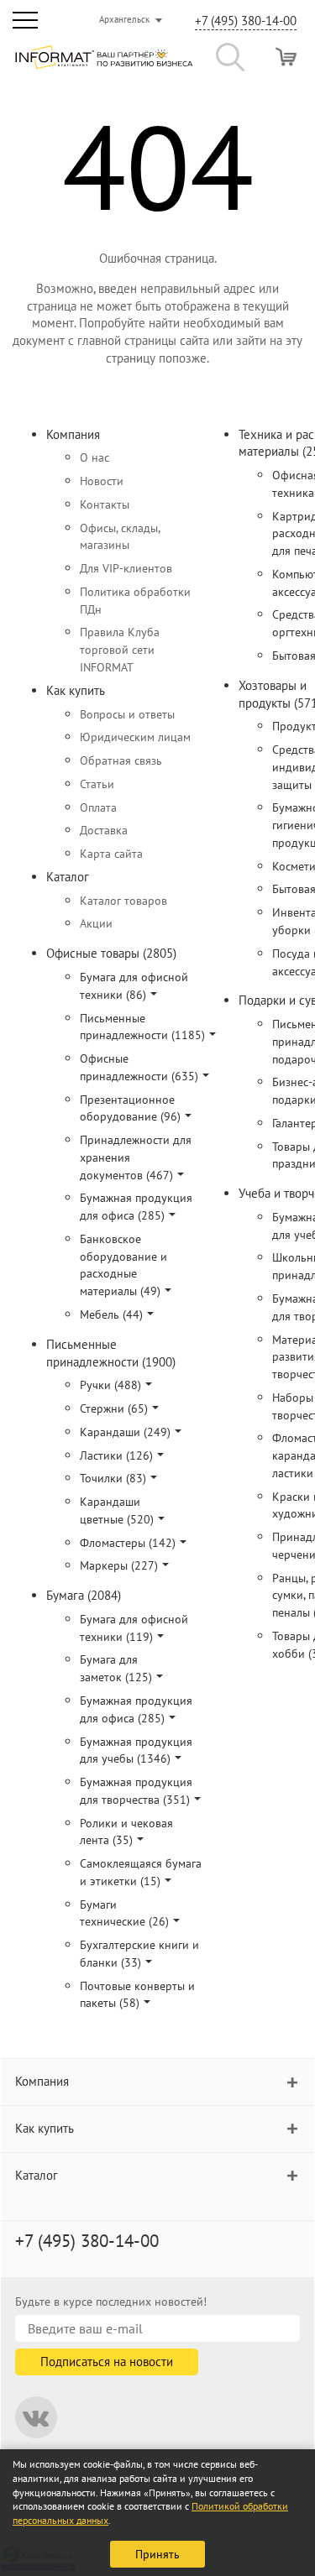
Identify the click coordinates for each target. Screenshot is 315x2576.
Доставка (104, 830)
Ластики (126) (116, 1455)
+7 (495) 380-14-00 (246, 21)
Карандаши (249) (125, 1432)
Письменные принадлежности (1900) (111, 1353)
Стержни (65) (114, 1408)
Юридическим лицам (135, 737)
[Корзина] (286, 57)
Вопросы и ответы (127, 714)
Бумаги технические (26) (124, 1913)
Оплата (98, 807)
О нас (94, 457)
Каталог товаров (123, 901)
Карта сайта (111, 854)
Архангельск (124, 19)
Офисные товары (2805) (111, 953)
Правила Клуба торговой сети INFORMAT (120, 650)
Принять (157, 2554)
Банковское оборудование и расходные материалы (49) (123, 1265)
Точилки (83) (113, 1478)
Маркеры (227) (119, 1565)
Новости (102, 481)
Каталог (68, 877)
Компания (73, 434)
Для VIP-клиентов (126, 568)
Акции (96, 923)
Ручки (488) (110, 1385)
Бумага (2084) (84, 1595)
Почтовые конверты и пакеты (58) (137, 1995)
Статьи (97, 784)
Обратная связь (121, 760)
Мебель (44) (111, 1314)
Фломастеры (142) (128, 1543)
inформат (104, 64)
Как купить (76, 690)
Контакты (105, 504)
